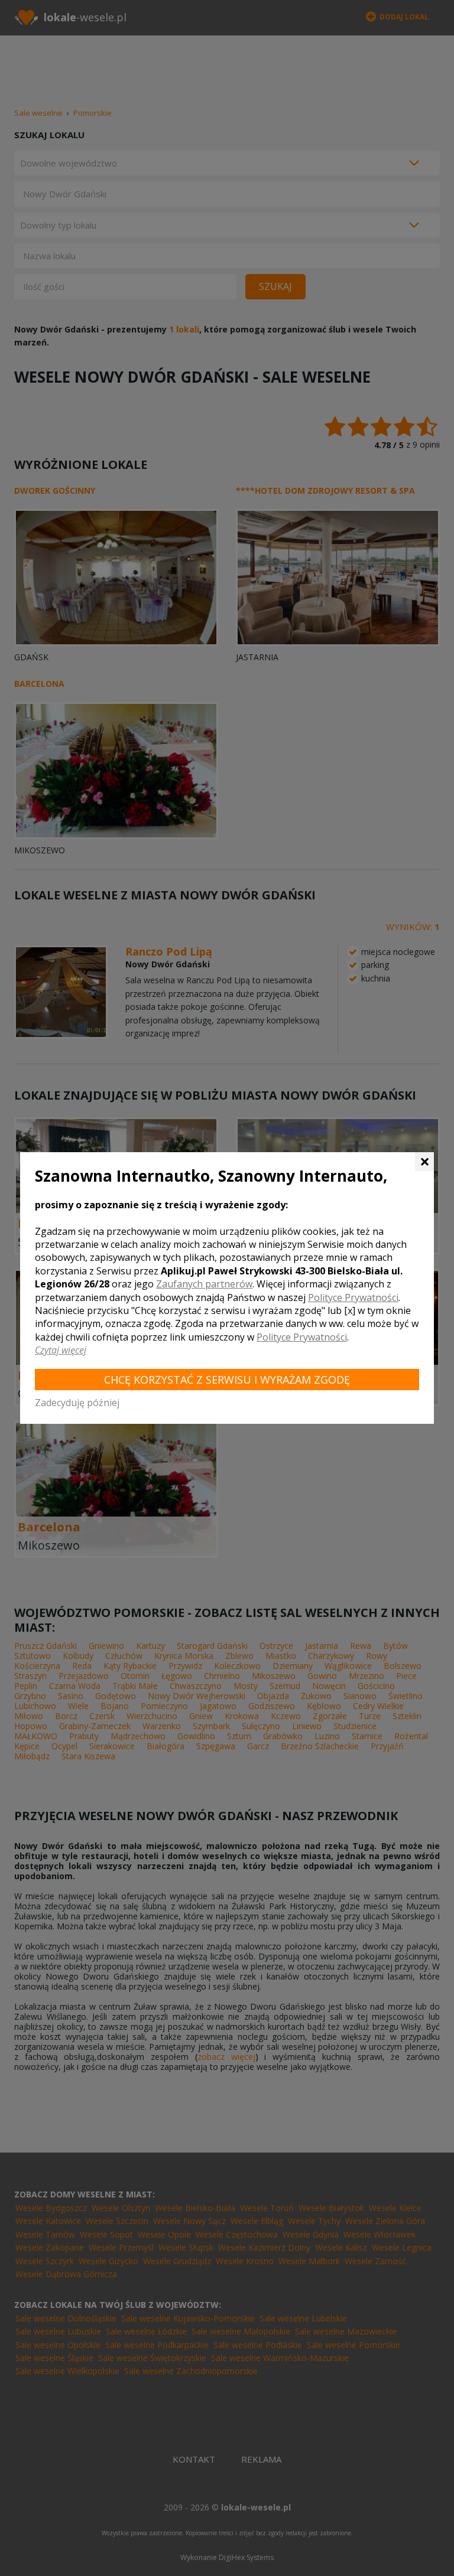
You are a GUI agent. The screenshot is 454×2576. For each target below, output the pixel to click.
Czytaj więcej (61, 1350)
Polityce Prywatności (353, 1297)
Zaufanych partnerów (204, 1284)
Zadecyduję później (77, 1403)
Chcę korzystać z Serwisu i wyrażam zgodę (227, 1380)
